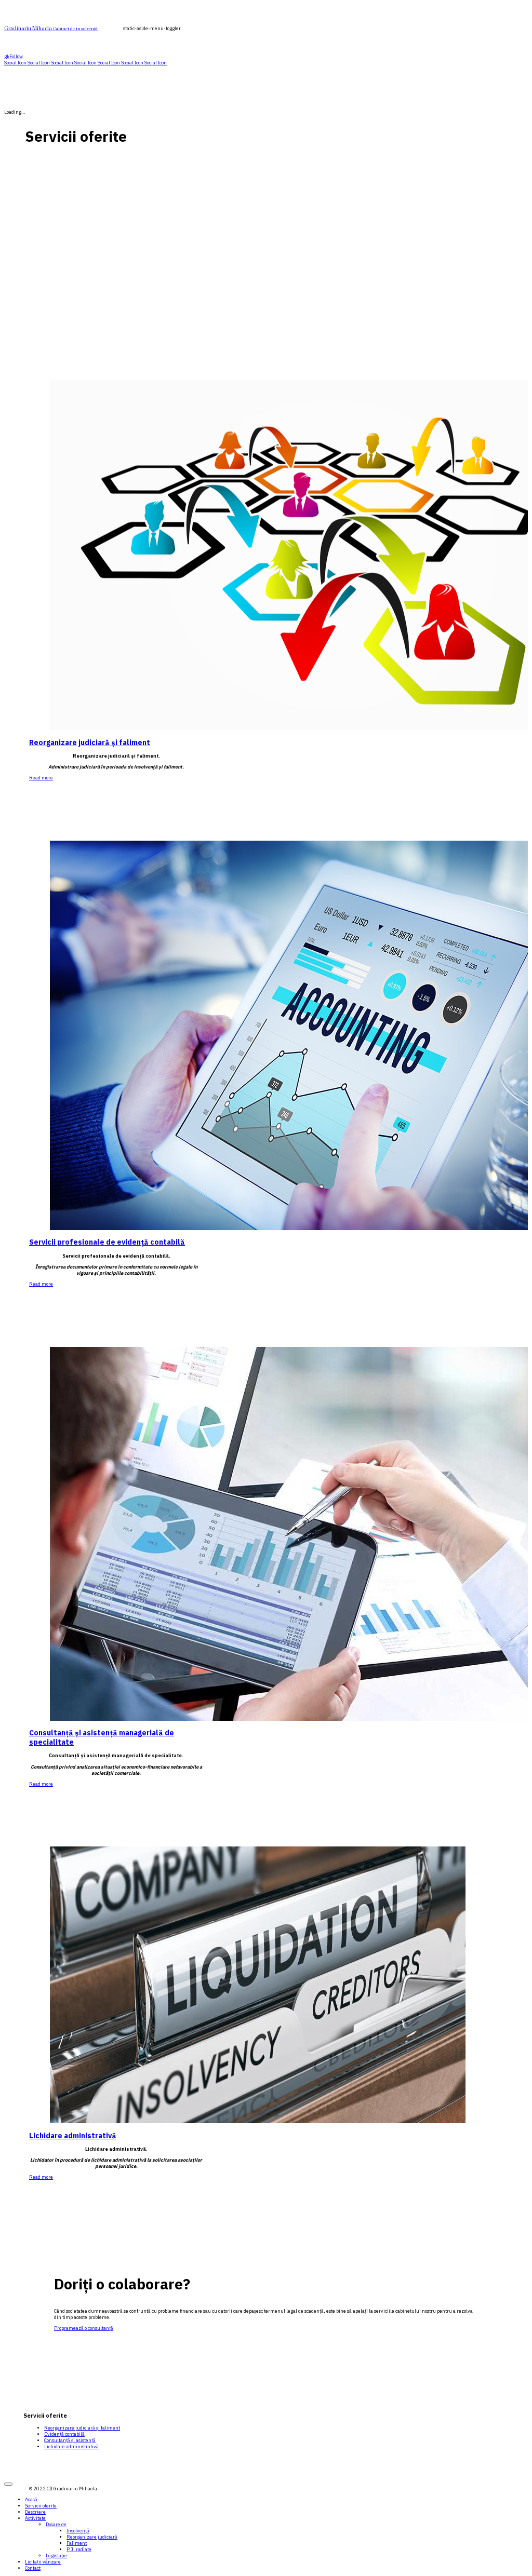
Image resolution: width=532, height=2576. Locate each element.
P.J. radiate (79, 2550)
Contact (33, 2568)
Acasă (31, 2500)
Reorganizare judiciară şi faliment (90, 743)
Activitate (35, 2518)
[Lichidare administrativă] (258, 2122)
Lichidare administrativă (73, 2136)
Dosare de (56, 2525)
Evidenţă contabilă (64, 2434)
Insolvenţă (78, 2531)
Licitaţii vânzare (43, 2562)
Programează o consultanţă (84, 2328)
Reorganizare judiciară (92, 2537)
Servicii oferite (41, 2506)
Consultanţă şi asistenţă (70, 2440)
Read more (41, 778)
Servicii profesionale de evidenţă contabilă (107, 1242)
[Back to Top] (8, 2484)
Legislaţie (56, 2556)
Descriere (35, 2512)
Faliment (77, 2543)
